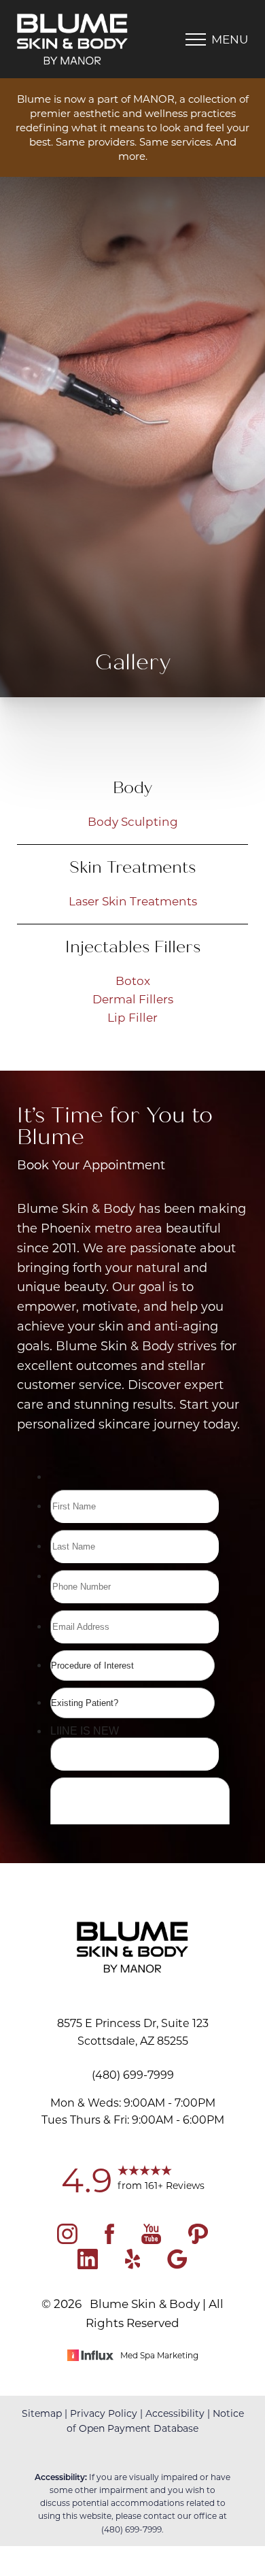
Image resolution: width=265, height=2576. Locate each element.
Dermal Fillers (133, 999)
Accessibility (175, 2413)
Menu (230, 39)
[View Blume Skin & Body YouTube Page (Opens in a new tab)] (151, 2239)
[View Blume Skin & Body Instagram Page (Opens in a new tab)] (67, 2239)
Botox (133, 980)
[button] (196, 39)
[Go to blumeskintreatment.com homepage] (75, 39)
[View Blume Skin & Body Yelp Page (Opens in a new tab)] (133, 2264)
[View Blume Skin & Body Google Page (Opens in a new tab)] (177, 2264)
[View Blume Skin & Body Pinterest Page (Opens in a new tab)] (198, 2239)
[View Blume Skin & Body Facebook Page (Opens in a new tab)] (109, 2239)
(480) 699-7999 (131, 2529)
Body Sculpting (133, 821)
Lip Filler (132, 1017)
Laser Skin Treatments (133, 901)
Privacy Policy (104, 2413)
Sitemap (42, 2413)
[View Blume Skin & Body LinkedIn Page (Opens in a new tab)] (88, 2264)
